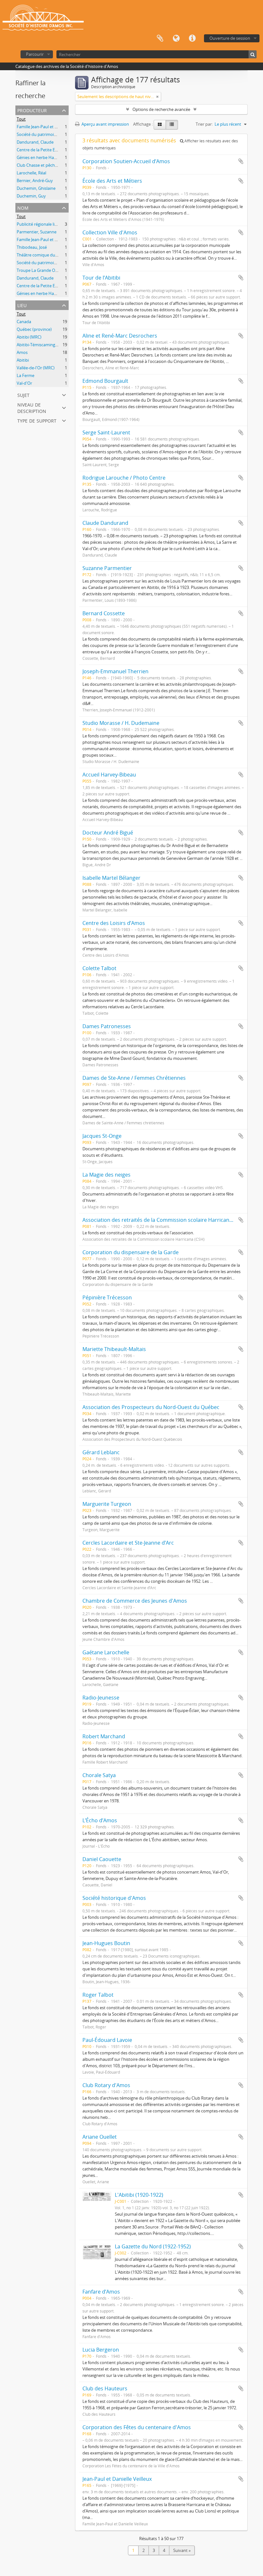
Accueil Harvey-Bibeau (109, 775)
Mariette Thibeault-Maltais (114, 1349)
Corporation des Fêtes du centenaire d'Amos (137, 2427)
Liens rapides (192, 38)
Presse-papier (160, 38)
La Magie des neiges (106, 1175)
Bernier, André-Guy (35, 180)
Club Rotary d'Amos (106, 2085)
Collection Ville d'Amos (110, 232)
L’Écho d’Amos (100, 1820)
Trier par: (204, 124)
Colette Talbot (99, 968)
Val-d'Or (24, 383)
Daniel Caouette (102, 1859)
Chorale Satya (99, 1775)
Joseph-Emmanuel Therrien (115, 671)
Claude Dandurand (105, 523)
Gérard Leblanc (101, 1452)
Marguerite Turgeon (107, 1504)
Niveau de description (32, 407)
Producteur (32, 110)
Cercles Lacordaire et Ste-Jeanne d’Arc (128, 1543)
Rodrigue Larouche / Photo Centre (124, 478)
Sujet (23, 394)
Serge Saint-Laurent (106, 432)
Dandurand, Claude (35, 142)
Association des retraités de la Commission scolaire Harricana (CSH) (165, 1220)
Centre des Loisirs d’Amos (114, 923)
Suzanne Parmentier (107, 568)
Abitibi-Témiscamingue (38, 345)
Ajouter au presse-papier (241, 161)
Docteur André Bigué (108, 833)
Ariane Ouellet (100, 2137)
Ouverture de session (230, 38)
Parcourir (35, 54)
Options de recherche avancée (161, 109)
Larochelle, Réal (31, 173)
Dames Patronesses (107, 1026)
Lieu (22, 305)
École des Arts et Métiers (112, 181)
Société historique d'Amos (114, 1898)
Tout (21, 119)
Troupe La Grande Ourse (40, 270)
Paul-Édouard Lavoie (107, 2040)
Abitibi (23, 360)
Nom (23, 207)
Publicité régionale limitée (41, 224)
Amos (22, 352)
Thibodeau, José (32, 247)
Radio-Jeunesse (101, 1698)
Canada (24, 322)
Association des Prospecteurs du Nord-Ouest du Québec (151, 1407)
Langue (176, 38)
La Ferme (25, 375)
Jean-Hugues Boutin (106, 1943)
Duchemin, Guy (31, 196)
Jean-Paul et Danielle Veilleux (117, 2479)
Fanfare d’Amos (101, 2292)
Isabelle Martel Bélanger (111, 878)
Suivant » (182, 2550)
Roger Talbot (98, 1995)
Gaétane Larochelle (106, 1652)
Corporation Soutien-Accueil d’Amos (126, 161)
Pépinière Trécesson (107, 1297)
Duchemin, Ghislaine (36, 188)
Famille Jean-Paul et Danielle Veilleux (51, 127)
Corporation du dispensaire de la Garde (131, 1252)
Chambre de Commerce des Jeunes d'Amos (135, 1601)
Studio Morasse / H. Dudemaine (121, 723)
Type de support (37, 420)
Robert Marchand (104, 1736)
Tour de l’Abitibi (101, 278)
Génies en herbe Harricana (42, 157)
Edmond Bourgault (105, 381)
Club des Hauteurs (105, 2388)
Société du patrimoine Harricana (47, 134)
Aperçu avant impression (105, 124)
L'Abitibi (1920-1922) (139, 2195)
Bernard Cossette (104, 613)
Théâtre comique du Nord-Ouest (48, 255)
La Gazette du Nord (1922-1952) (153, 2246)
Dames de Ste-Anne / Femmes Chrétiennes (134, 1078)
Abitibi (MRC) (29, 337)
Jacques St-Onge (102, 1136)
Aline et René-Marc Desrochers (120, 336)
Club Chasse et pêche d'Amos (45, 165)
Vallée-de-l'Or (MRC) (36, 368)
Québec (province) (34, 329)
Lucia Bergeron (101, 2350)
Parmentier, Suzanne (37, 232)
